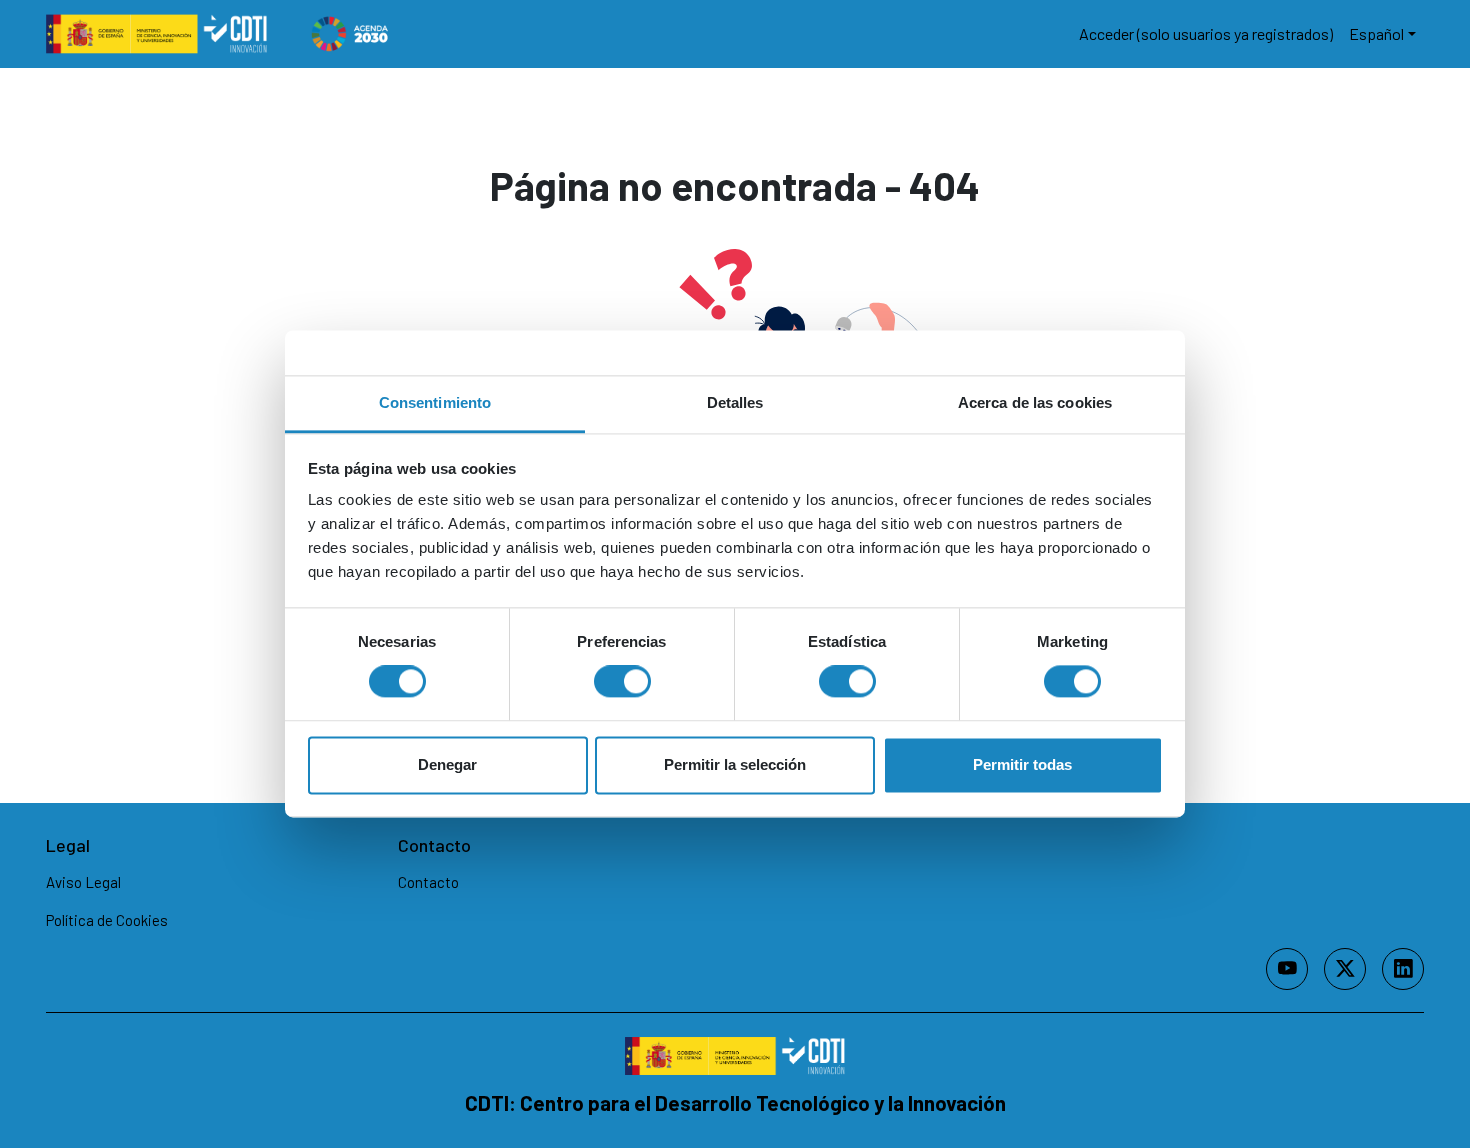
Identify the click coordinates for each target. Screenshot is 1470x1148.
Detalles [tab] (735, 402)
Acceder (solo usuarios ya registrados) (1206, 33)
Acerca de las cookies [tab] (1035, 402)
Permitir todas (1022, 764)
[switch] (622, 682)
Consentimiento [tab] (435, 402)
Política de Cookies (107, 920)
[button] (1382, 34)
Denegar (447, 764)
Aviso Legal (83, 882)
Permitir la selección (735, 764)
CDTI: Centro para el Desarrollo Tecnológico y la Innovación (735, 1102)
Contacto (428, 882)
